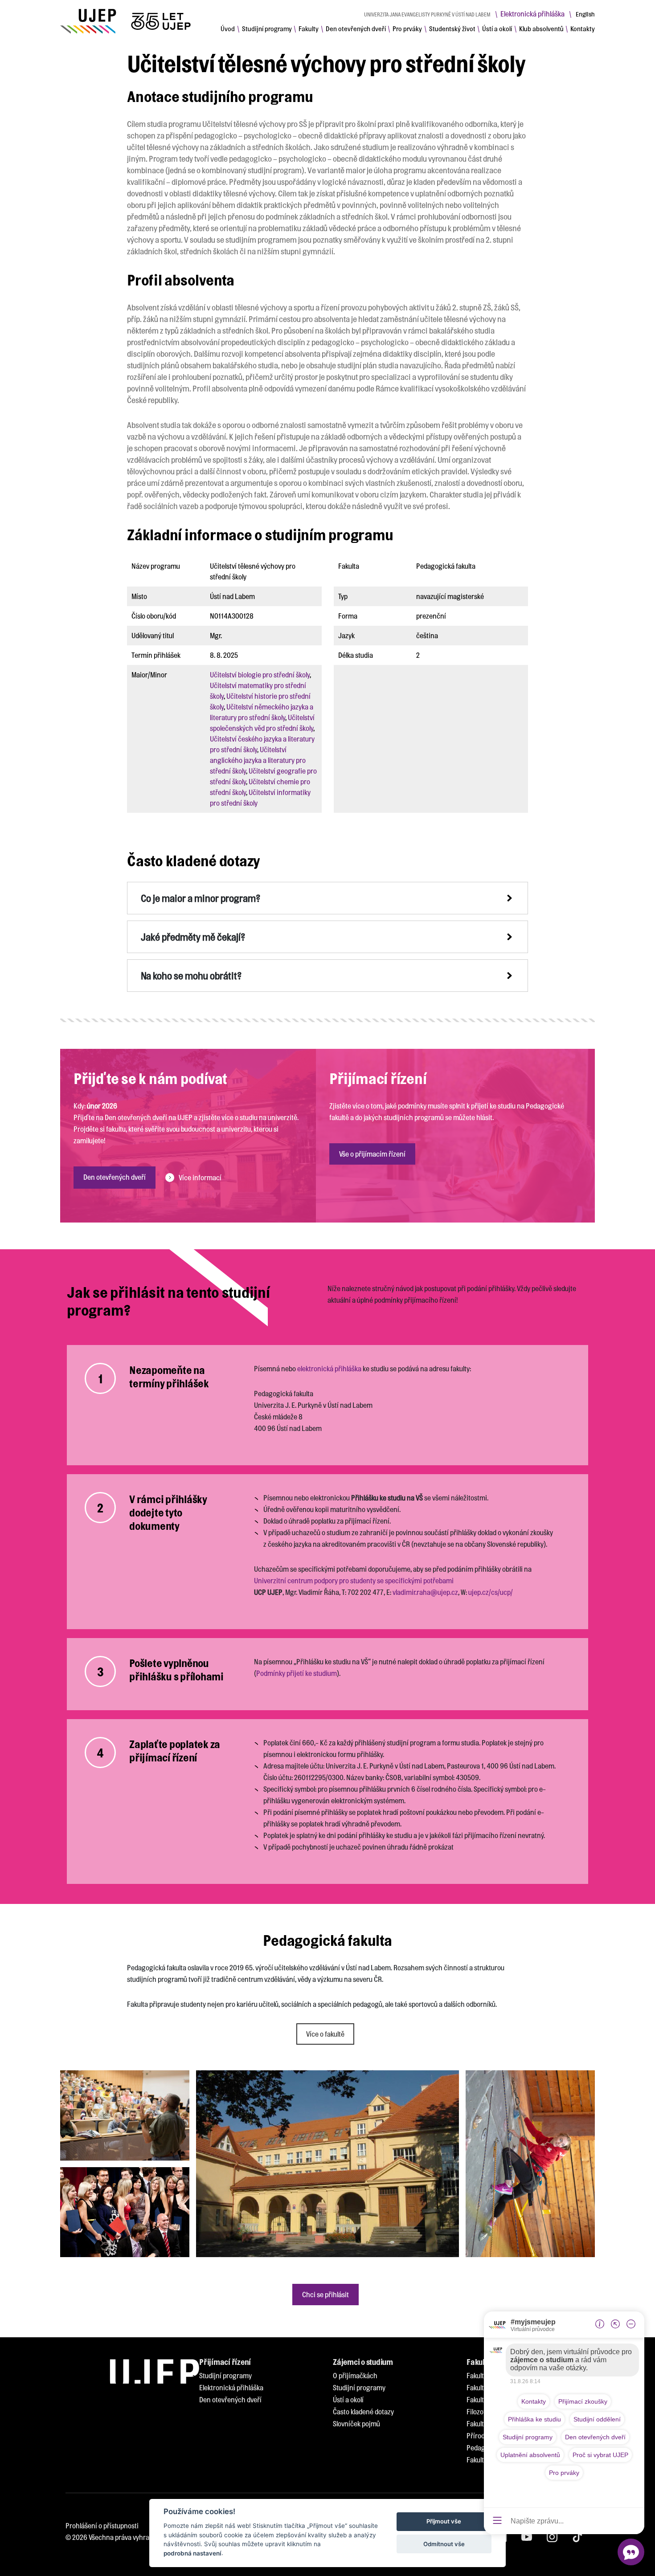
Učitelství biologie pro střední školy (260, 675)
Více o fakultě (325, 2034)
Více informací (200, 1177)
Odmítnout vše (444, 2544)
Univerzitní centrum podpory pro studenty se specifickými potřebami (354, 1580)
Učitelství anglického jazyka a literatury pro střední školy (258, 760)
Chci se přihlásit (325, 2294)
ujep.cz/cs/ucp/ (491, 1592)
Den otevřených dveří (115, 1177)
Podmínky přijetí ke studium (297, 1673)
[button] (327, 898)
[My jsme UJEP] (127, 21)
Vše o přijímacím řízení (372, 1154)
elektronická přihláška (329, 1368)
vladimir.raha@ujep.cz (425, 1592)
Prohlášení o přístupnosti (102, 2525)
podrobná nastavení (192, 2553)
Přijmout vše (444, 2522)
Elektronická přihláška (532, 14)
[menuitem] (228, 29)
